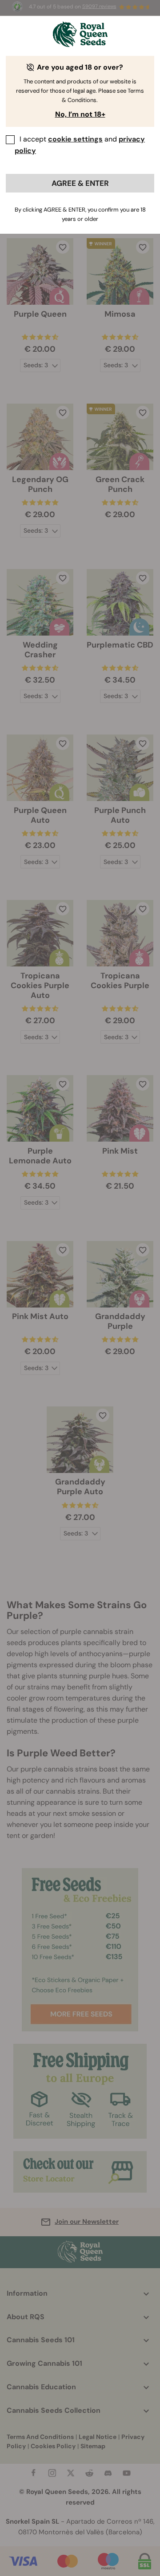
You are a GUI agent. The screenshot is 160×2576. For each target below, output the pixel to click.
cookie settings (75, 139)
